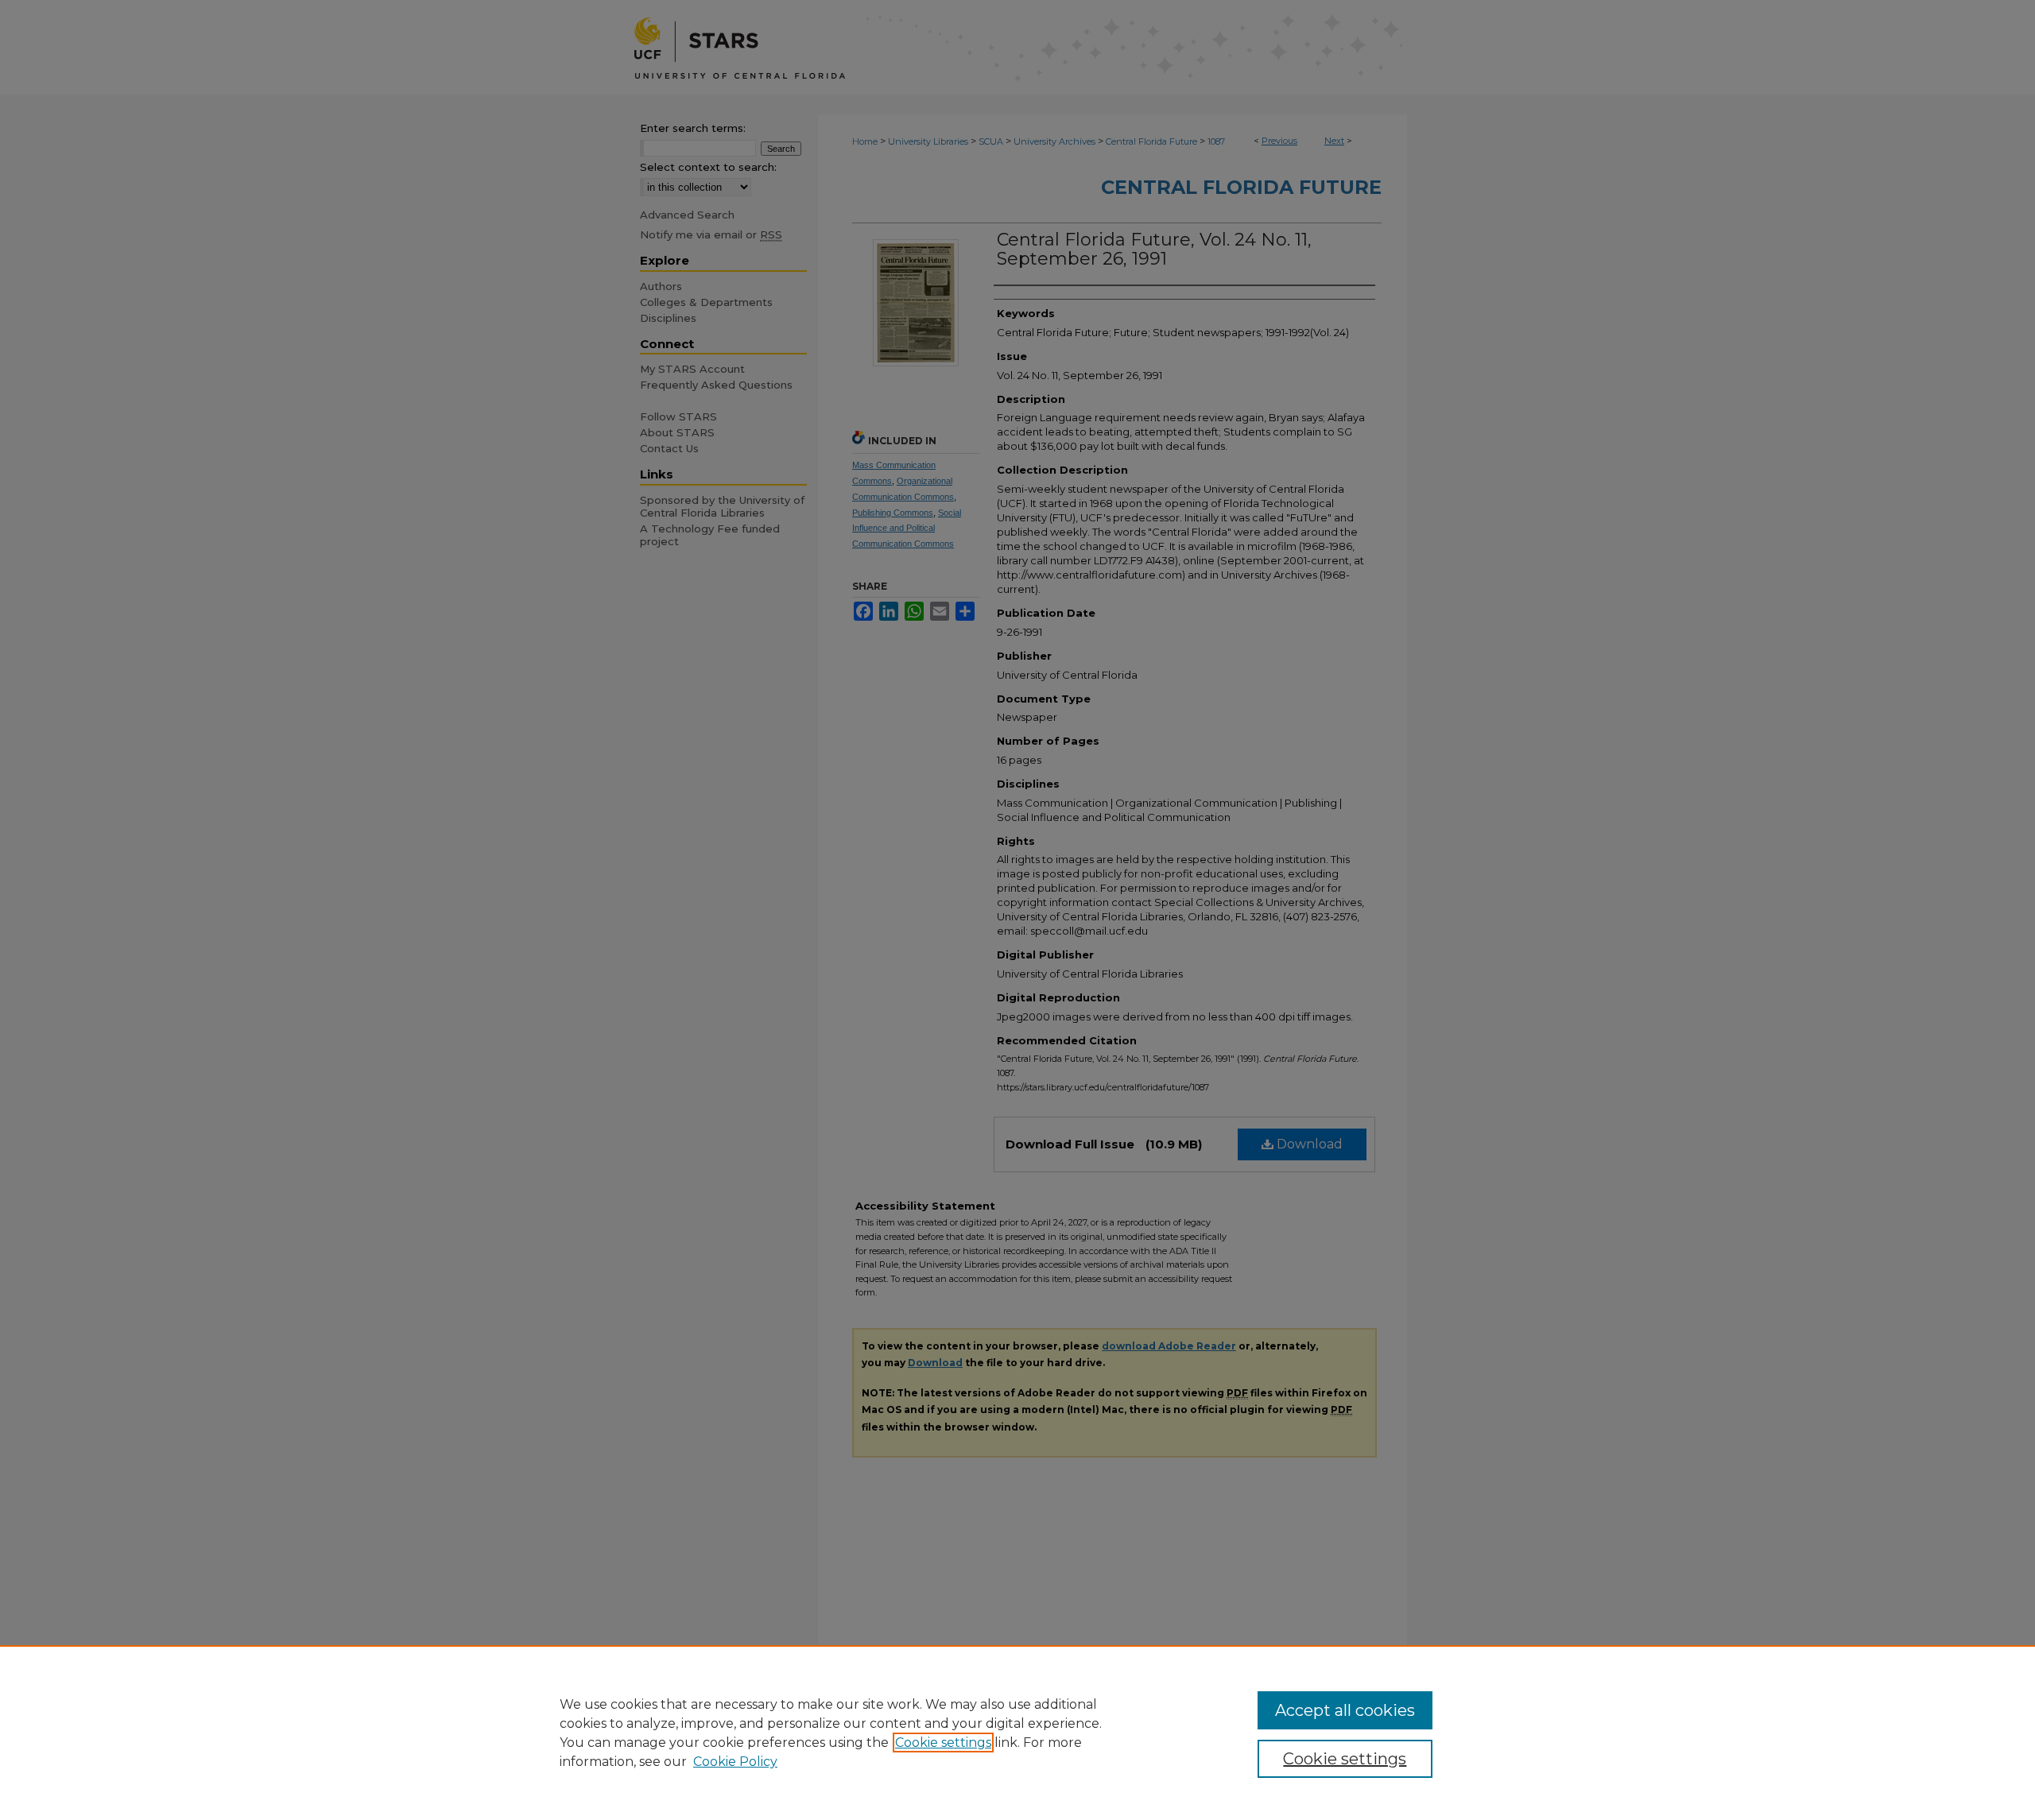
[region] (1017, 1733)
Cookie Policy (735, 1762)
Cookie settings (943, 1743)
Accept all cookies (1345, 1710)
